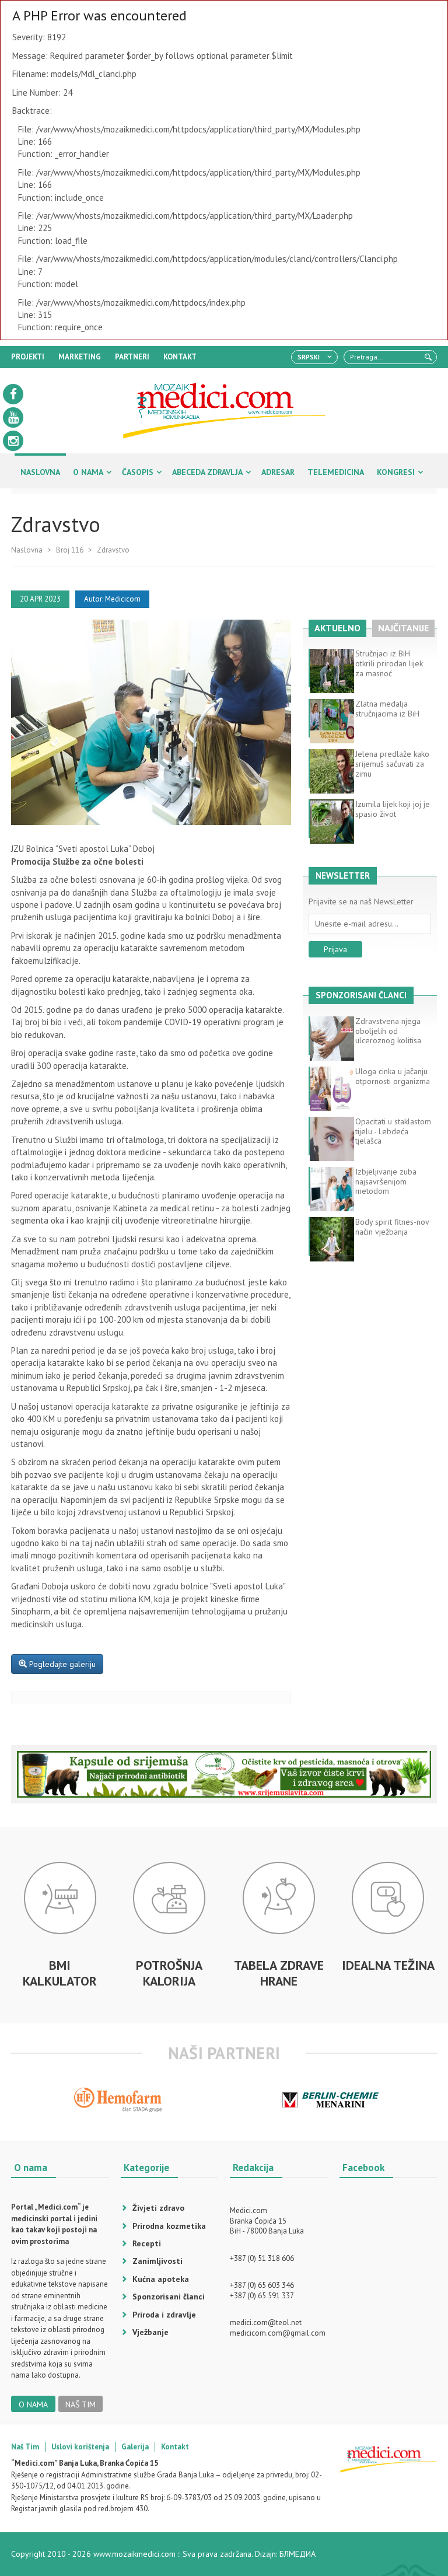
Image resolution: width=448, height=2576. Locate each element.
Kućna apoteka (161, 2279)
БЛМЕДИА (297, 2554)
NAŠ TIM (80, 2404)
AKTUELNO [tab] (337, 628)
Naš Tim (25, 2447)
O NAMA (88, 472)
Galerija (135, 2447)
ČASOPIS (138, 472)
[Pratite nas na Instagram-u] (13, 441)
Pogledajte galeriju (61, 1664)
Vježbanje (150, 2332)
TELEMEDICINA (336, 472)
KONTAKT (180, 357)
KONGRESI (396, 472)
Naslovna (27, 550)
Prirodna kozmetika (169, 2226)
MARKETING (80, 357)
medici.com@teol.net (266, 2322)
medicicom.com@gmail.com (278, 2333)
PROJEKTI (28, 357)
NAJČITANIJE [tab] (403, 628)
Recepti (147, 2243)
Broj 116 (70, 550)
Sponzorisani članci (169, 2297)
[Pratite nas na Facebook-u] (13, 394)
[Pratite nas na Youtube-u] (13, 417)
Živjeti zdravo (158, 2208)
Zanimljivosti (157, 2261)
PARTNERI (132, 357)
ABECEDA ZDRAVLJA (207, 472)
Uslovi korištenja (80, 2447)
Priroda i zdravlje (164, 2315)
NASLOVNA (40, 472)
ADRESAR (278, 472)
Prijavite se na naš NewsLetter (361, 902)
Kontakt (175, 2447)
